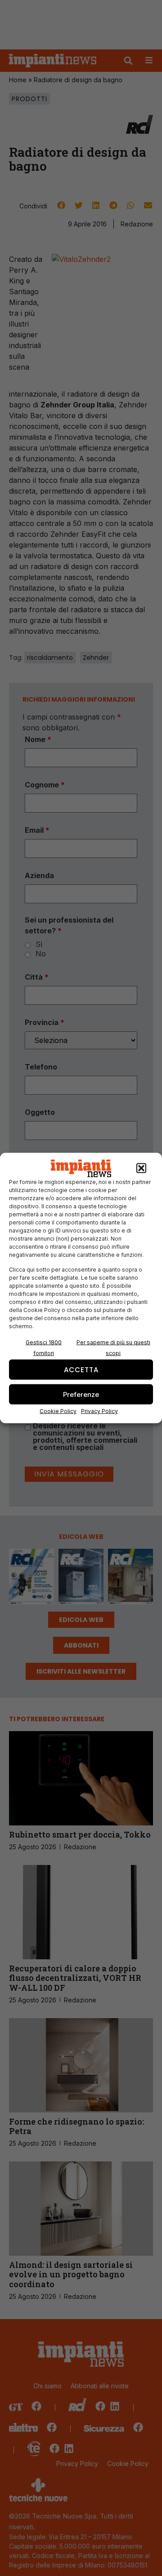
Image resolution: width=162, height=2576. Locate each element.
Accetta (81, 1369)
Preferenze (81, 1394)
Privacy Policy (99, 1411)
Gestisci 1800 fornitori (44, 1348)
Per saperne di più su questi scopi (113, 1348)
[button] (141, 1168)
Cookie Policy (58, 1411)
